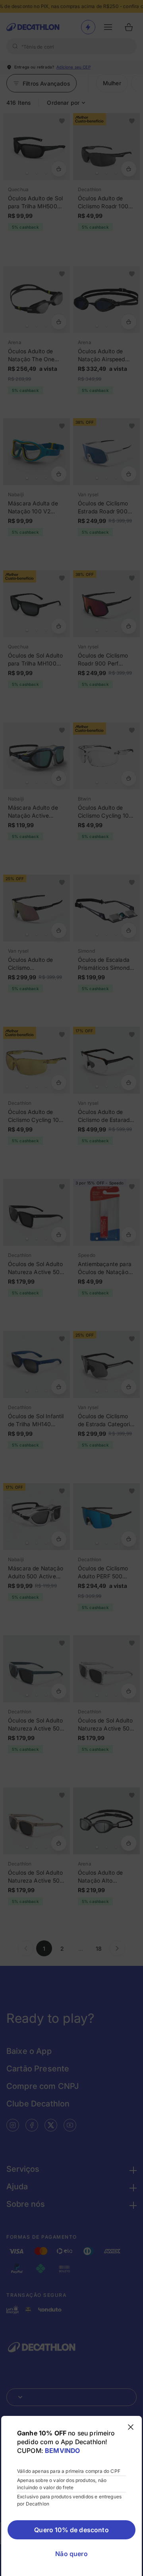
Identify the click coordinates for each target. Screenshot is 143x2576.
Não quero (71, 2554)
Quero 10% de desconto (71, 2530)
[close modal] (131, 2427)
